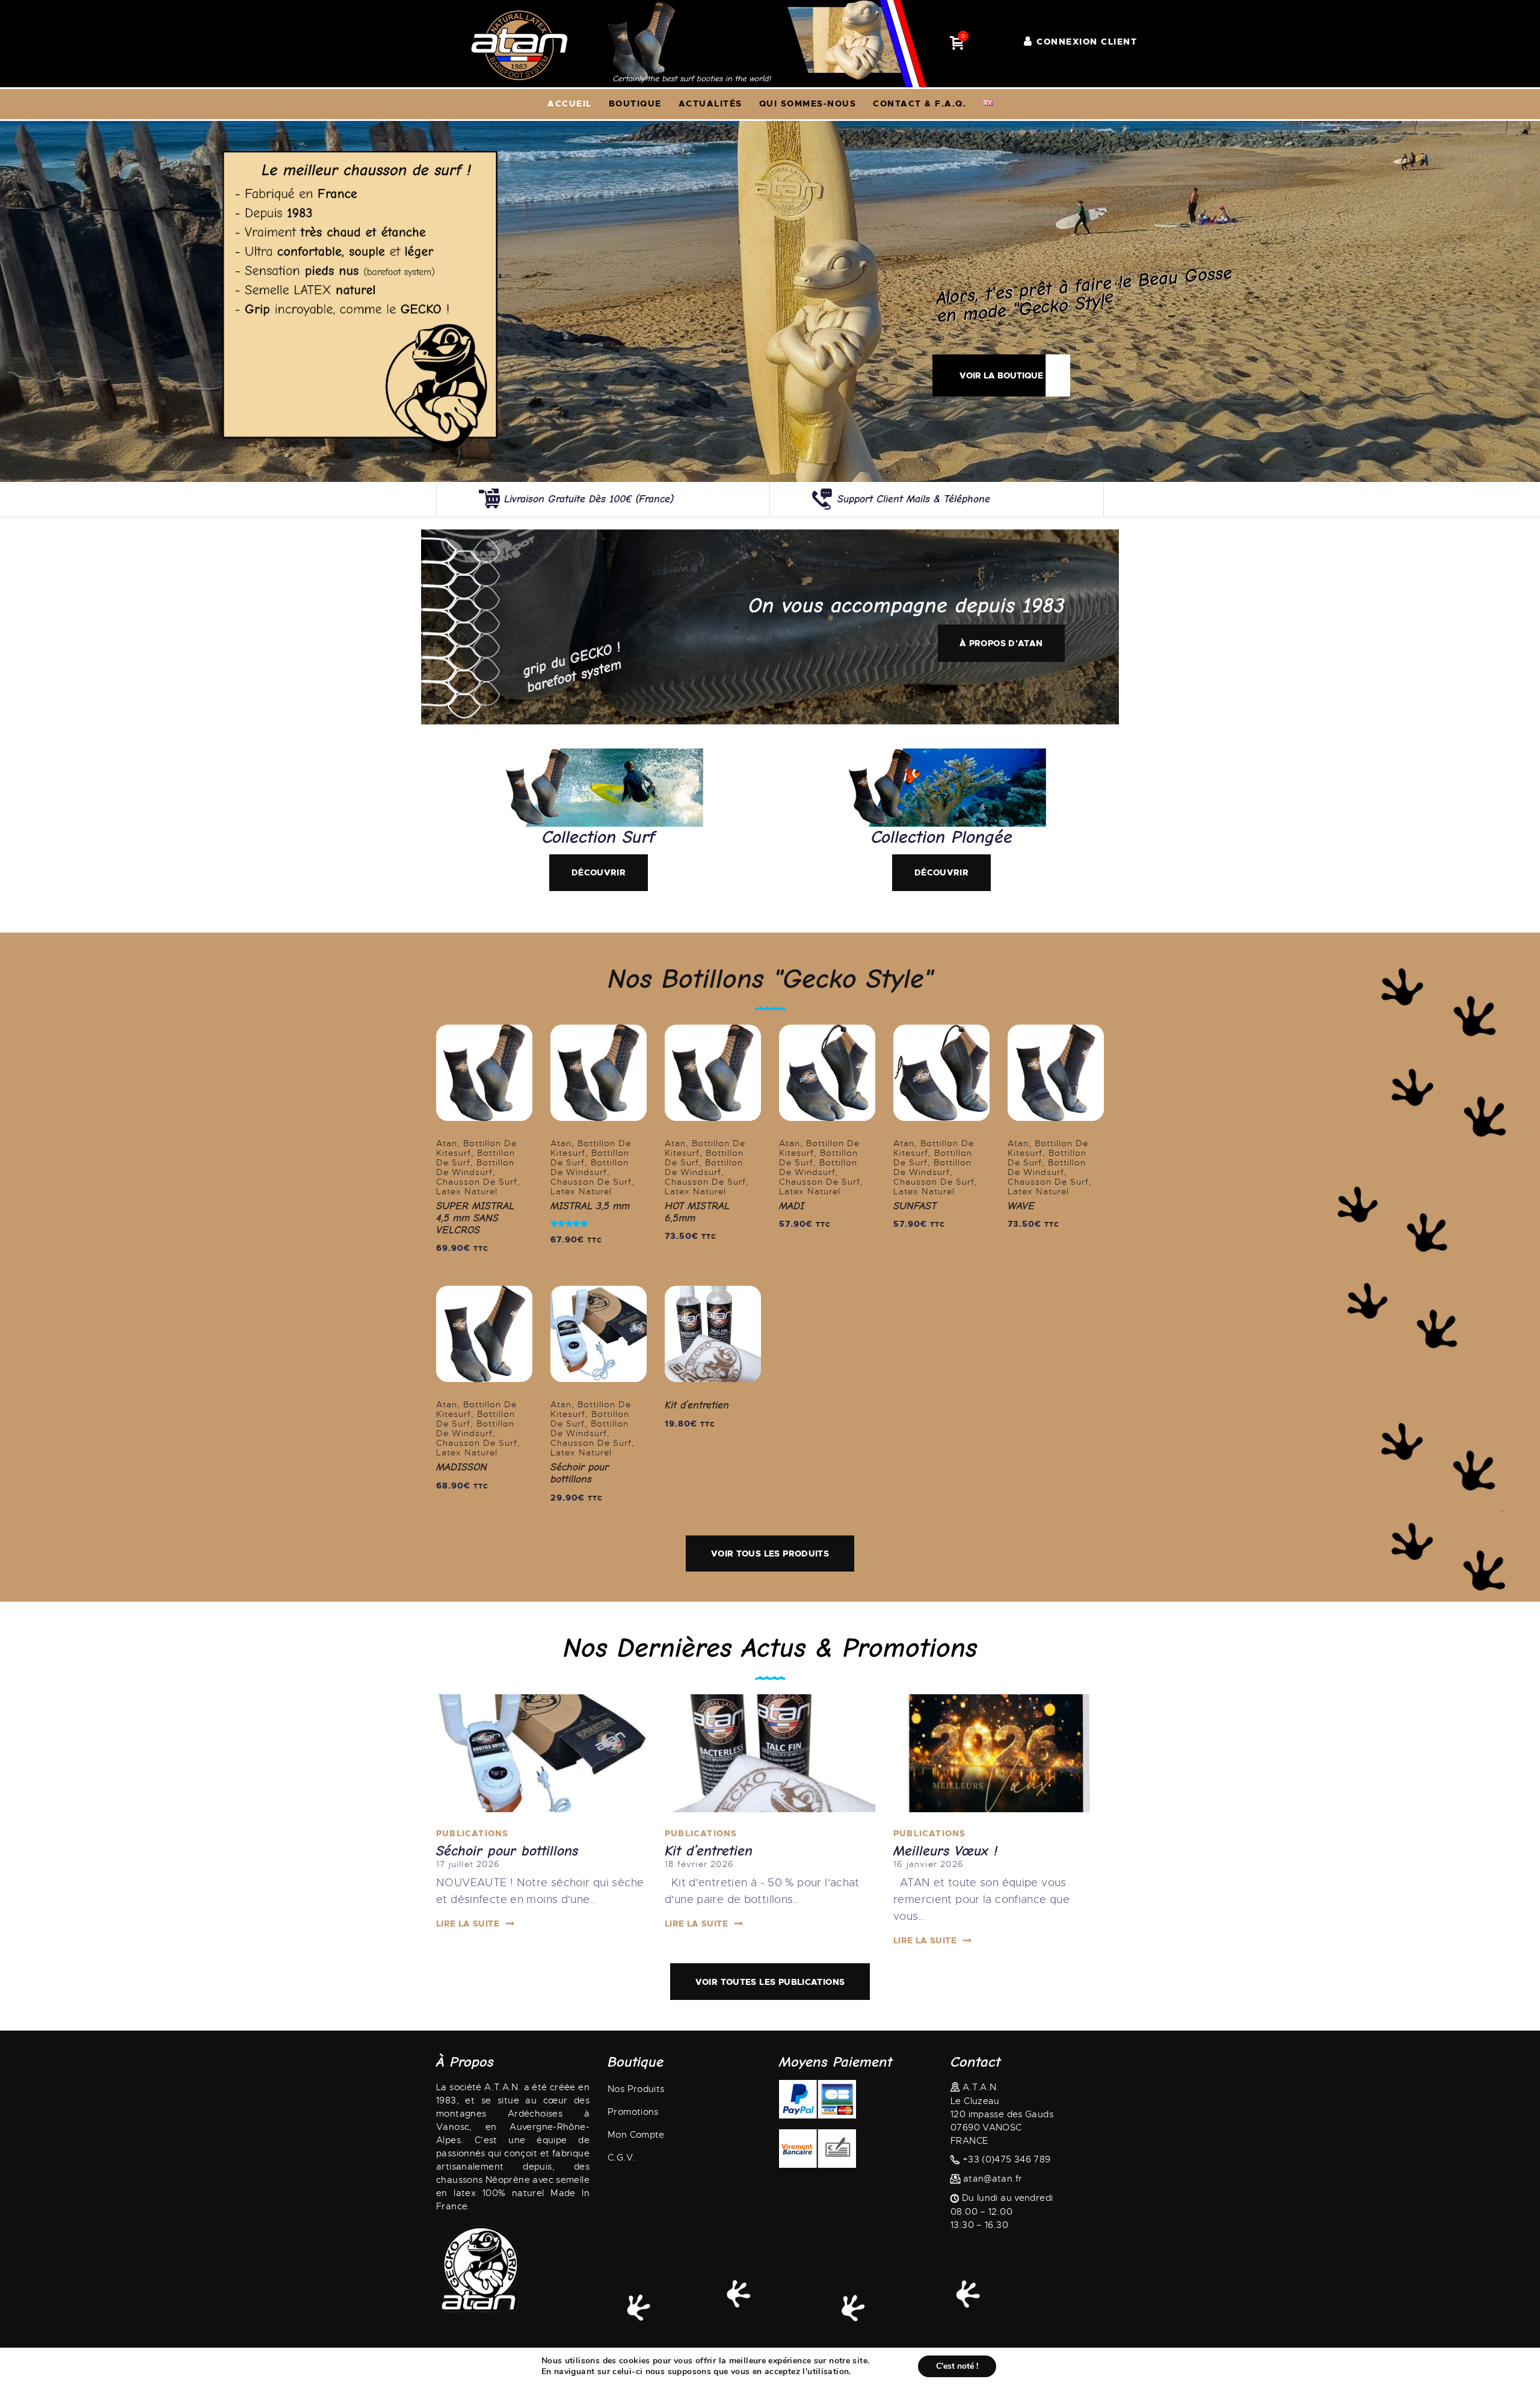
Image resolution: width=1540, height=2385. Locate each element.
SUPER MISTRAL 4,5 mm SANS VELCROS (475, 1218)
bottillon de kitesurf (476, 1148)
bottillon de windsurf (475, 1167)
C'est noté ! (957, 2366)
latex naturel (467, 1191)
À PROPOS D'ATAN (1001, 643)
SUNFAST (915, 1206)
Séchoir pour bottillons (580, 1473)
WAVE (1021, 1206)
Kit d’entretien (697, 1405)
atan (447, 1143)
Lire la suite (468, 1924)
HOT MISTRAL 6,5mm (697, 1212)
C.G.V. (621, 2158)
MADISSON (462, 1467)
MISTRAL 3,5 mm (590, 1206)
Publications (472, 1833)
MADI (792, 1206)
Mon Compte (636, 2135)
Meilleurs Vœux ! (945, 1851)
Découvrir (599, 872)
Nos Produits (636, 2089)
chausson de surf (477, 1182)
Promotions (633, 2112)
